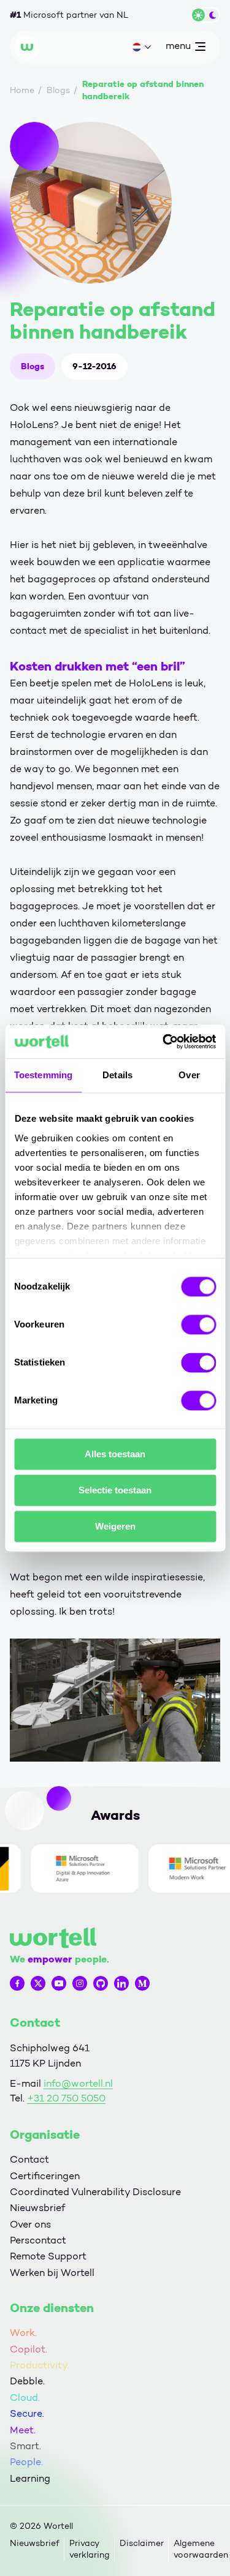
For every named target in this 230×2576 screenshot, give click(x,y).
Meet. (23, 2430)
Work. (23, 2333)
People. (26, 2462)
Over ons (30, 2224)
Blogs (33, 366)
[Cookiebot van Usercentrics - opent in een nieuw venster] (164, 1042)
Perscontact (38, 2240)
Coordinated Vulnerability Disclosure (95, 2192)
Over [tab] (189, 1075)
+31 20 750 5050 (66, 2098)
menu (178, 48)
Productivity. (40, 2365)
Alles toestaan (115, 1454)
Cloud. (25, 2398)
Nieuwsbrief (37, 2208)
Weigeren (115, 1526)
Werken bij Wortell (52, 2273)
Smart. (25, 2446)
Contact (29, 2159)
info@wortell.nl (78, 2083)
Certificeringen (45, 2176)
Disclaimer (142, 2543)
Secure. (27, 2413)
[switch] (198, 1324)
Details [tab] (117, 1075)
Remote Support (48, 2256)
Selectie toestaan (115, 1490)
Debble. (27, 2381)
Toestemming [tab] (43, 1075)
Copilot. (29, 2349)
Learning (30, 2478)
